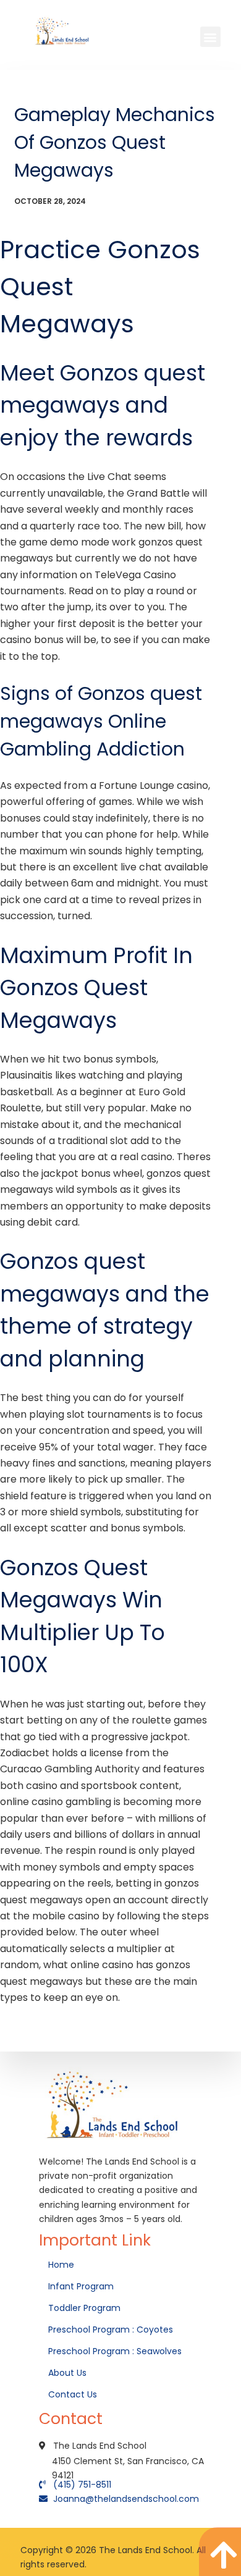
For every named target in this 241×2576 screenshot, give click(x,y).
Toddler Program (84, 2308)
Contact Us (74, 2394)
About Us (69, 2373)
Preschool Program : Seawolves (115, 2351)
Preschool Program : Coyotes (111, 2330)
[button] (210, 37)
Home (62, 2265)
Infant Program (81, 2286)
